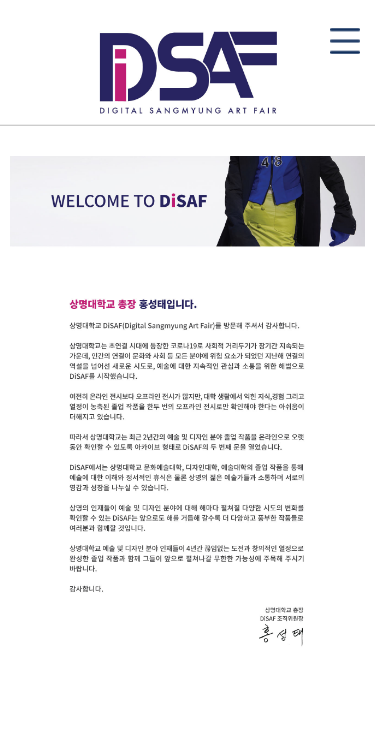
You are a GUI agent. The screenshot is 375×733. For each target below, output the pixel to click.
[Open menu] (345, 41)
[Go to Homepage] (187, 69)
